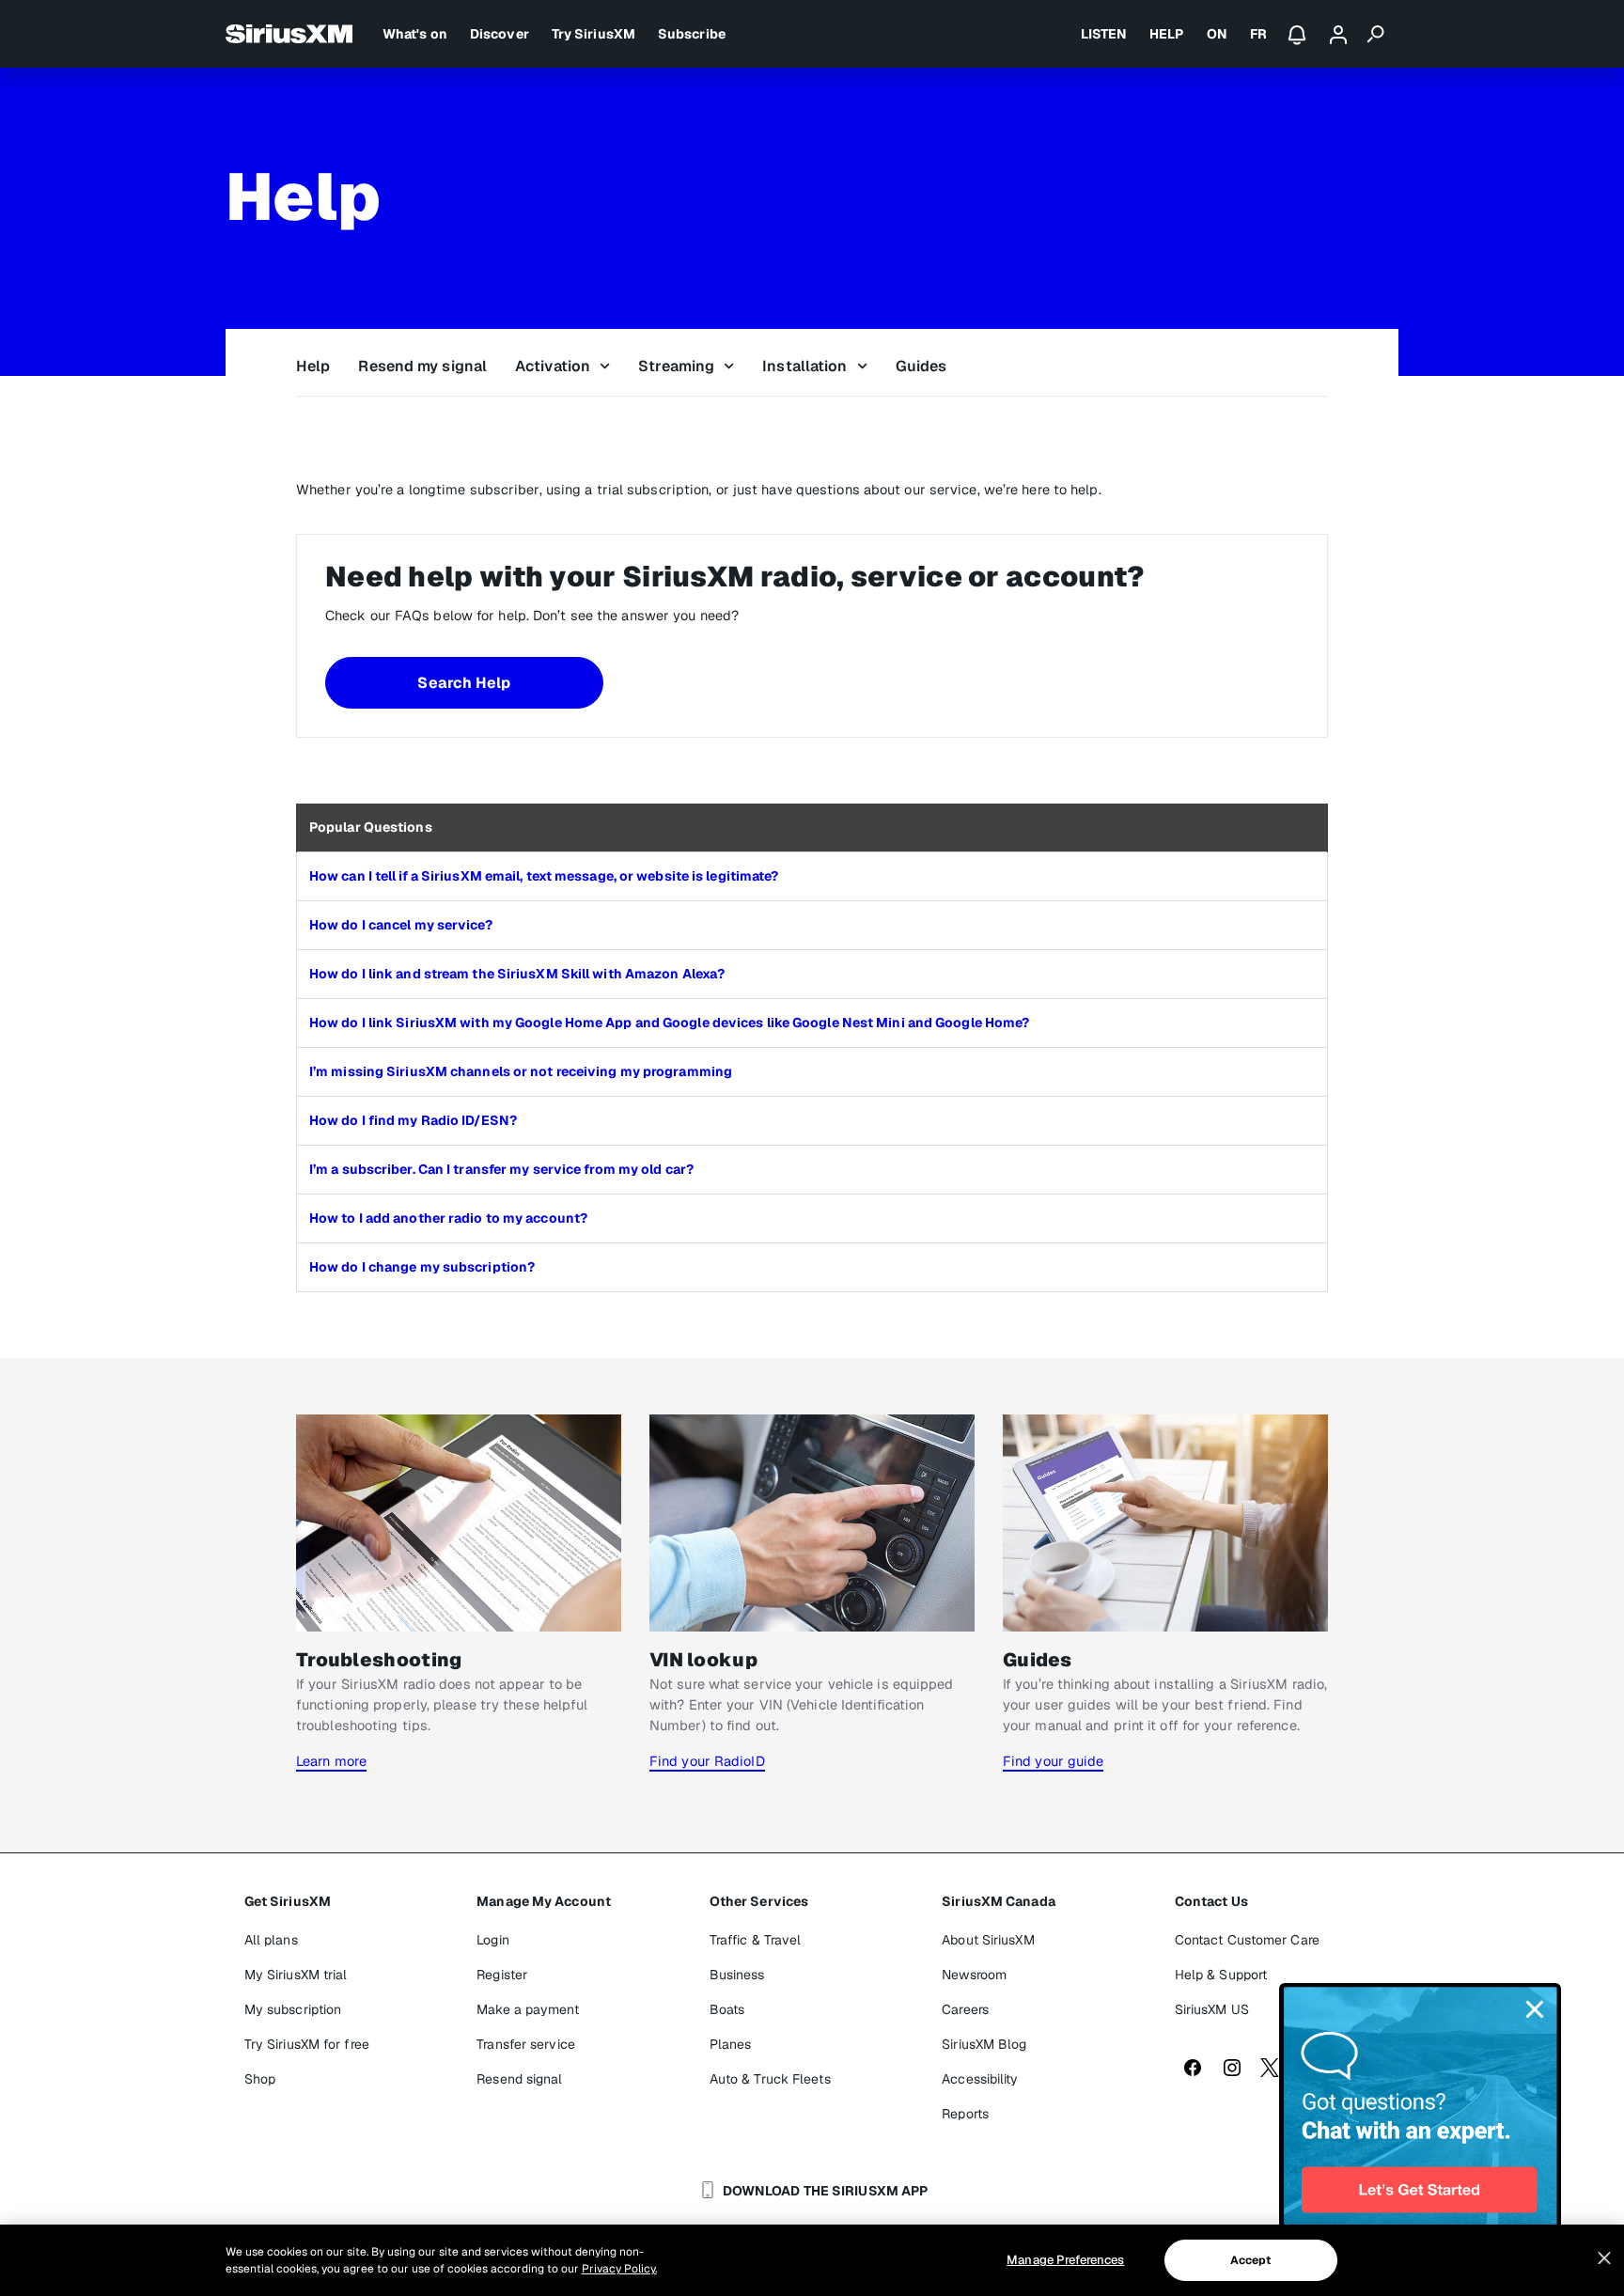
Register (502, 1975)
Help (313, 366)
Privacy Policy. (619, 2269)
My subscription (293, 2009)
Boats (727, 2009)
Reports (965, 2114)
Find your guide (1054, 1761)
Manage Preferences (1065, 2260)
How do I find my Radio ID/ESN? (413, 1120)
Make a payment (527, 2009)
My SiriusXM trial (296, 1975)
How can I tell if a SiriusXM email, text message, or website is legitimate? (544, 876)
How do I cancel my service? (401, 925)
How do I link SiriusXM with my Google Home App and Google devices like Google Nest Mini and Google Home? (669, 1023)
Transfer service (526, 2044)
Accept (1251, 2260)
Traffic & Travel (756, 1940)
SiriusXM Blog (984, 2044)
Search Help (464, 683)
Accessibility (980, 2079)
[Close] (1604, 2258)
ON (1217, 34)
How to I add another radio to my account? (448, 1218)
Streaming (676, 366)
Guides (921, 366)
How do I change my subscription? (422, 1267)
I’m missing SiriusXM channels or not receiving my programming (521, 1071)
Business (737, 1975)
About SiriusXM (988, 1940)
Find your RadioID (707, 1761)
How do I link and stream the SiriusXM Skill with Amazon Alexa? (517, 974)
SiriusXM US (1212, 2009)
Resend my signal (422, 366)
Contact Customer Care (1247, 1940)
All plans (271, 1940)
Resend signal (519, 2079)
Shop (260, 2079)
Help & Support (1221, 1975)
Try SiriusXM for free (307, 2044)
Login (493, 1940)
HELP (1166, 34)
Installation (804, 366)
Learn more (331, 1761)
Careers (965, 2009)
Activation (553, 366)
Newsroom (974, 1975)
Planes (731, 2044)
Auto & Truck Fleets (770, 2079)
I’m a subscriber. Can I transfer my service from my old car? (501, 1169)
